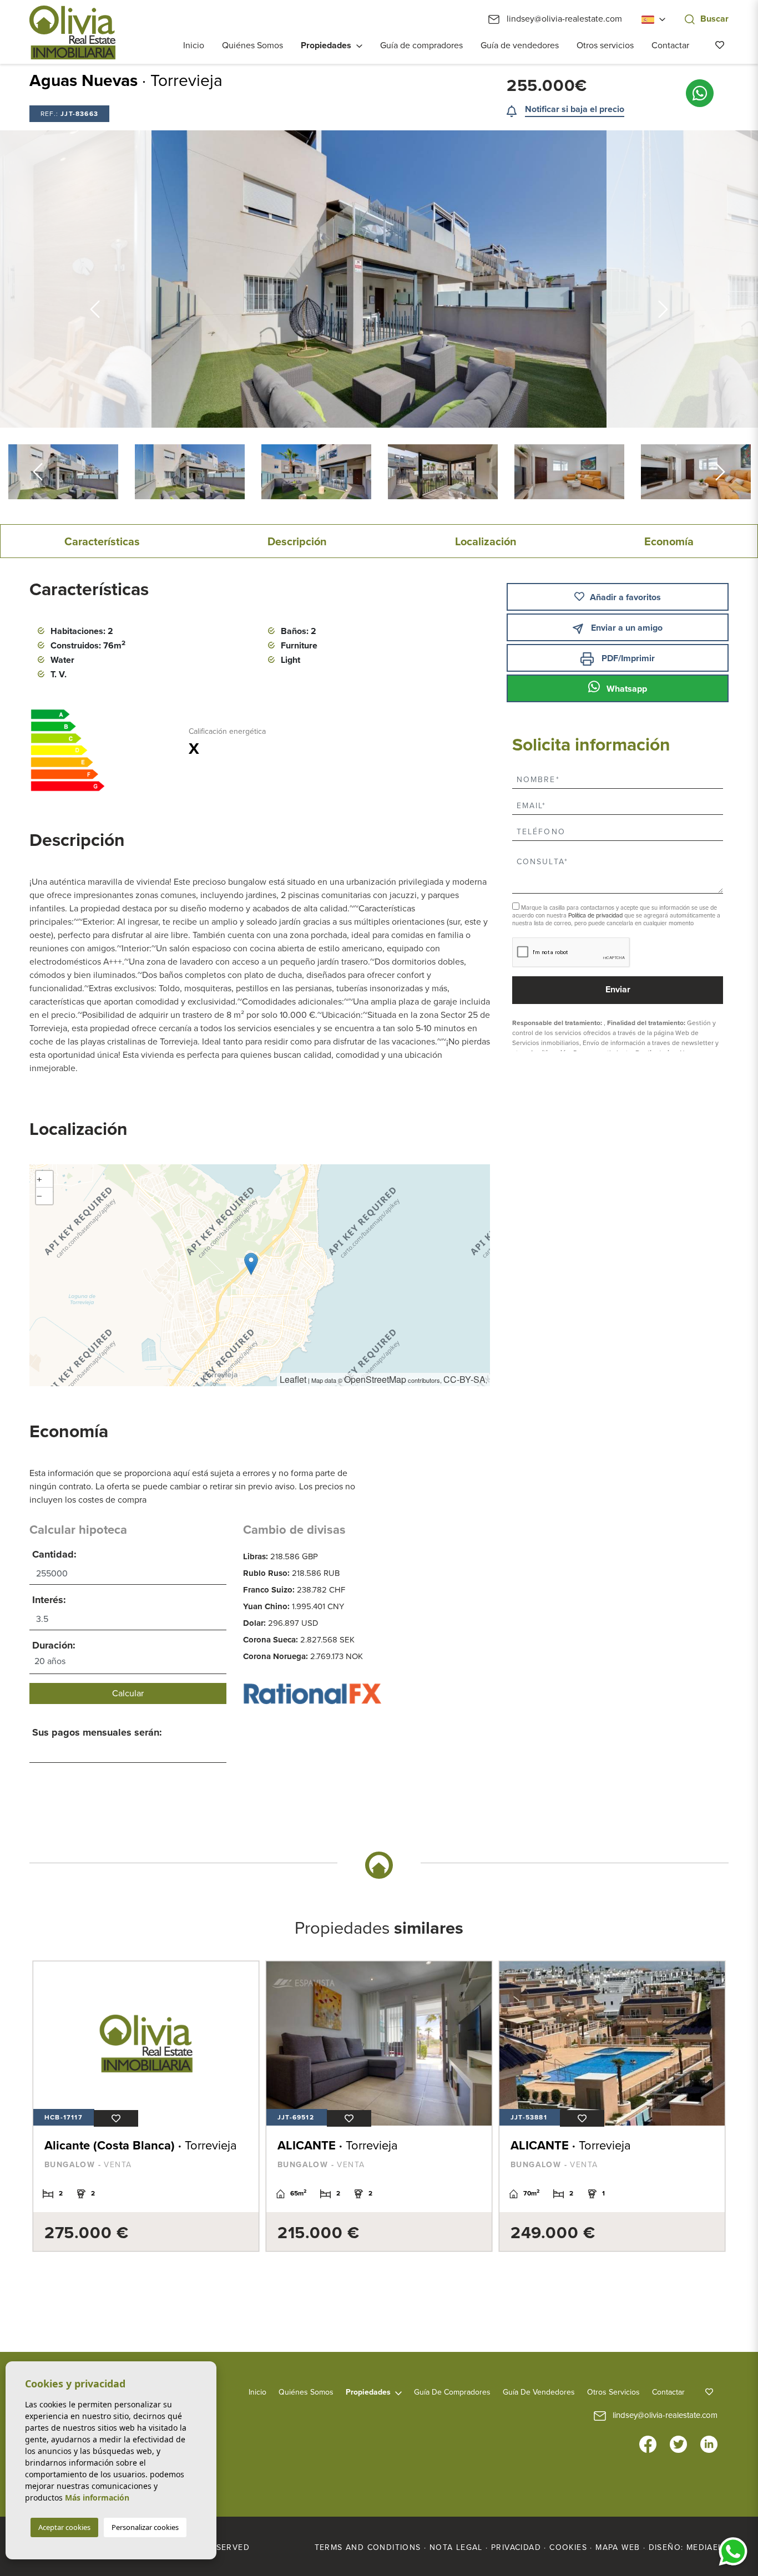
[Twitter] (678, 2443)
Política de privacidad (596, 916)
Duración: (54, 1645)
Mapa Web (618, 2547)
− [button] (39, 1196)
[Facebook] (648, 2443)
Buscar (714, 19)
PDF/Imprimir (627, 658)
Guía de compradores (421, 45)
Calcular (128, 1693)
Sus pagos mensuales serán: (97, 1732)
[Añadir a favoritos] (116, 2118)
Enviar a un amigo (626, 628)
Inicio (194, 45)
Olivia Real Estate (72, 32)
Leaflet (293, 1379)
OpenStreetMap (375, 1379)
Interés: (49, 1600)
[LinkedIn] (709, 2443)
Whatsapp (626, 689)
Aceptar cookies (64, 2527)
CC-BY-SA (464, 1379)
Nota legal (456, 2547)
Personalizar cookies (145, 2527)
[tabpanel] (146, 2106)
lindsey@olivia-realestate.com (563, 19)
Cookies (568, 2547)
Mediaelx (708, 2547)
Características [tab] (102, 542)
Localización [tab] (486, 542)
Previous (95, 279)
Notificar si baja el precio (575, 109)
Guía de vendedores (520, 45)
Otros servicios (605, 45)
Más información (97, 2498)
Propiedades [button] (326, 45)
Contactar (670, 45)
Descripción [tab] (297, 542)
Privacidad (516, 2547)
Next (720, 472)
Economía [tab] (669, 542)
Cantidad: (54, 1554)
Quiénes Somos (252, 45)
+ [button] (39, 1179)
